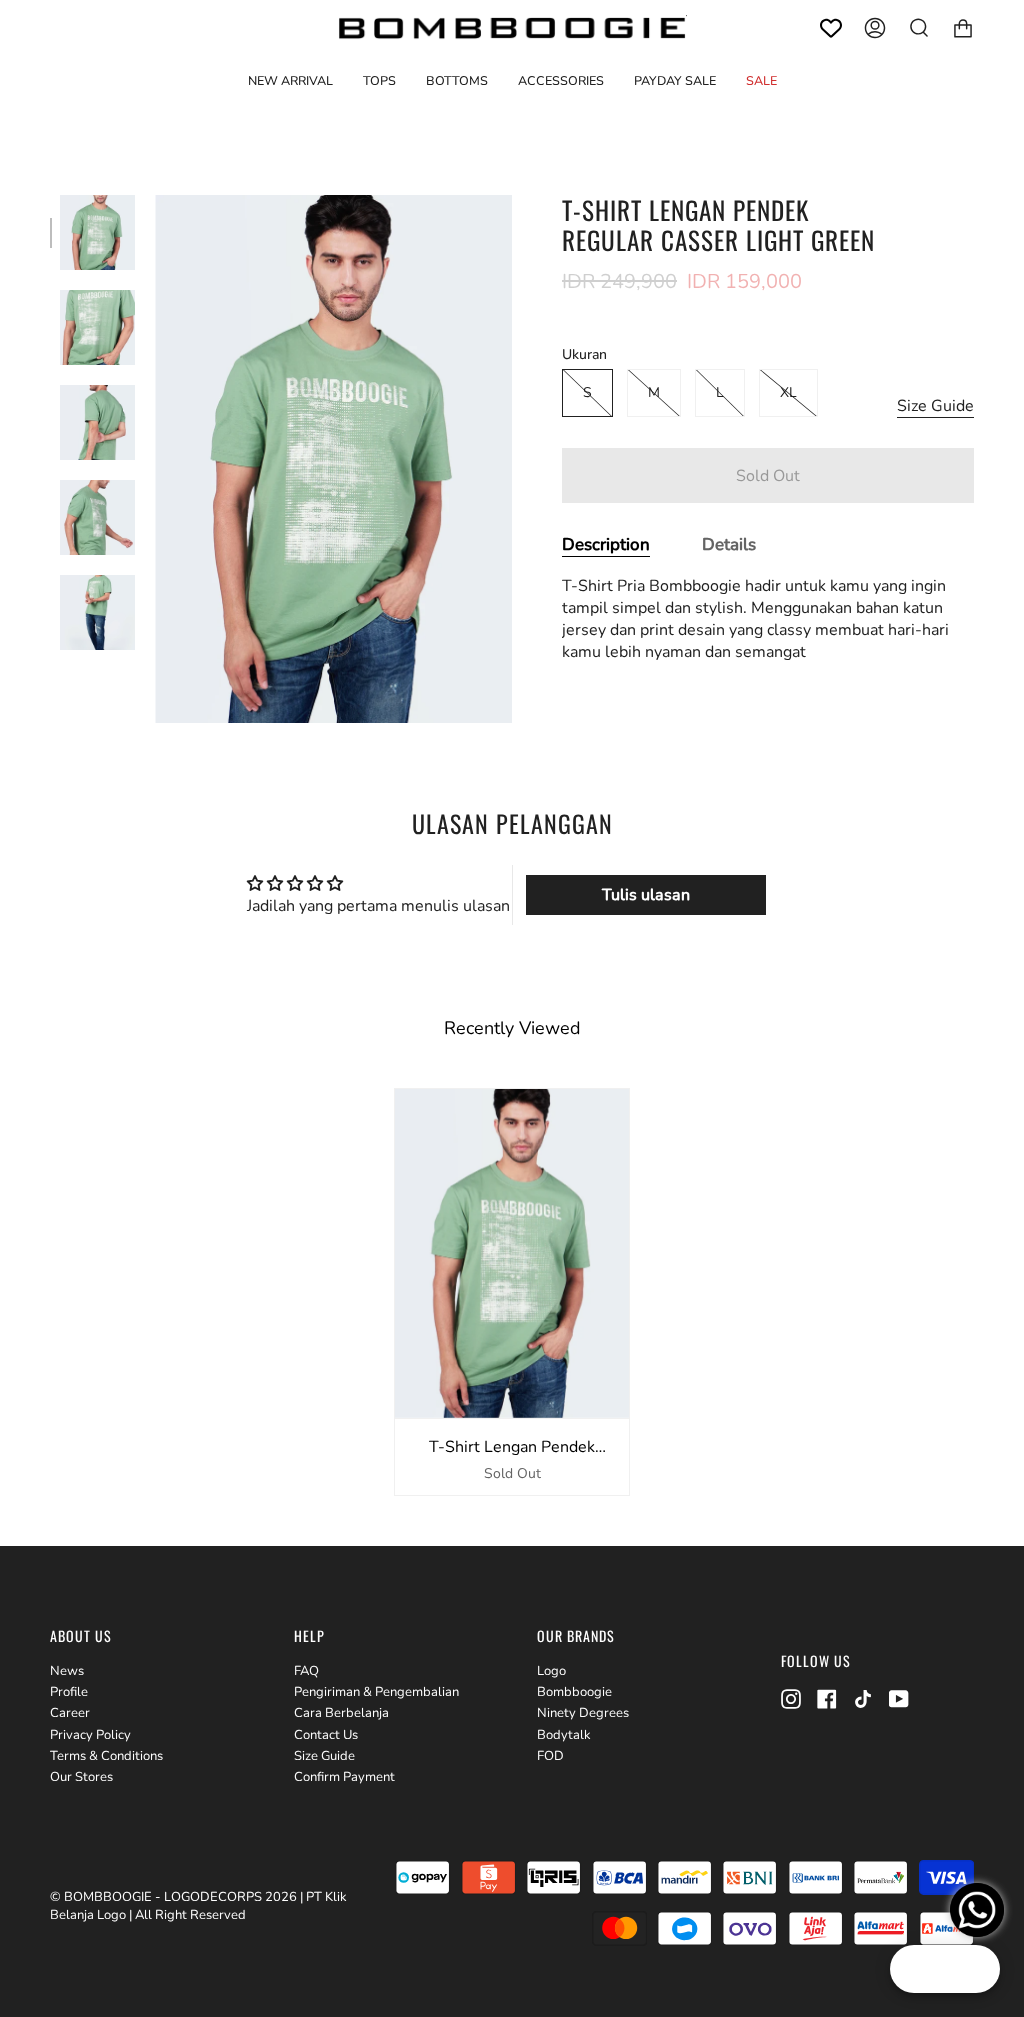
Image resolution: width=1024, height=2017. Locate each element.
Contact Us (326, 1735)
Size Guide (935, 406)
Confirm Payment (344, 1777)
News (67, 1671)
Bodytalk (564, 1735)
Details (729, 544)
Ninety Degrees (583, 1713)
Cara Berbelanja (341, 1713)
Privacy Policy (90, 1735)
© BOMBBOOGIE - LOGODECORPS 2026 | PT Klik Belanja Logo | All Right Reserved (198, 1906)
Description (606, 544)
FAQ (306, 1671)
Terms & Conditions (106, 1756)
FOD (550, 1756)
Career (70, 1713)
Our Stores (81, 1777)
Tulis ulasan (646, 895)
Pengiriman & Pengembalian (376, 1692)
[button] (379, 80)
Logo (551, 1671)
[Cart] (963, 28)
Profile (69, 1692)
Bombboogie (574, 1692)
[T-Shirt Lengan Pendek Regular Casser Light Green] (97, 232)
